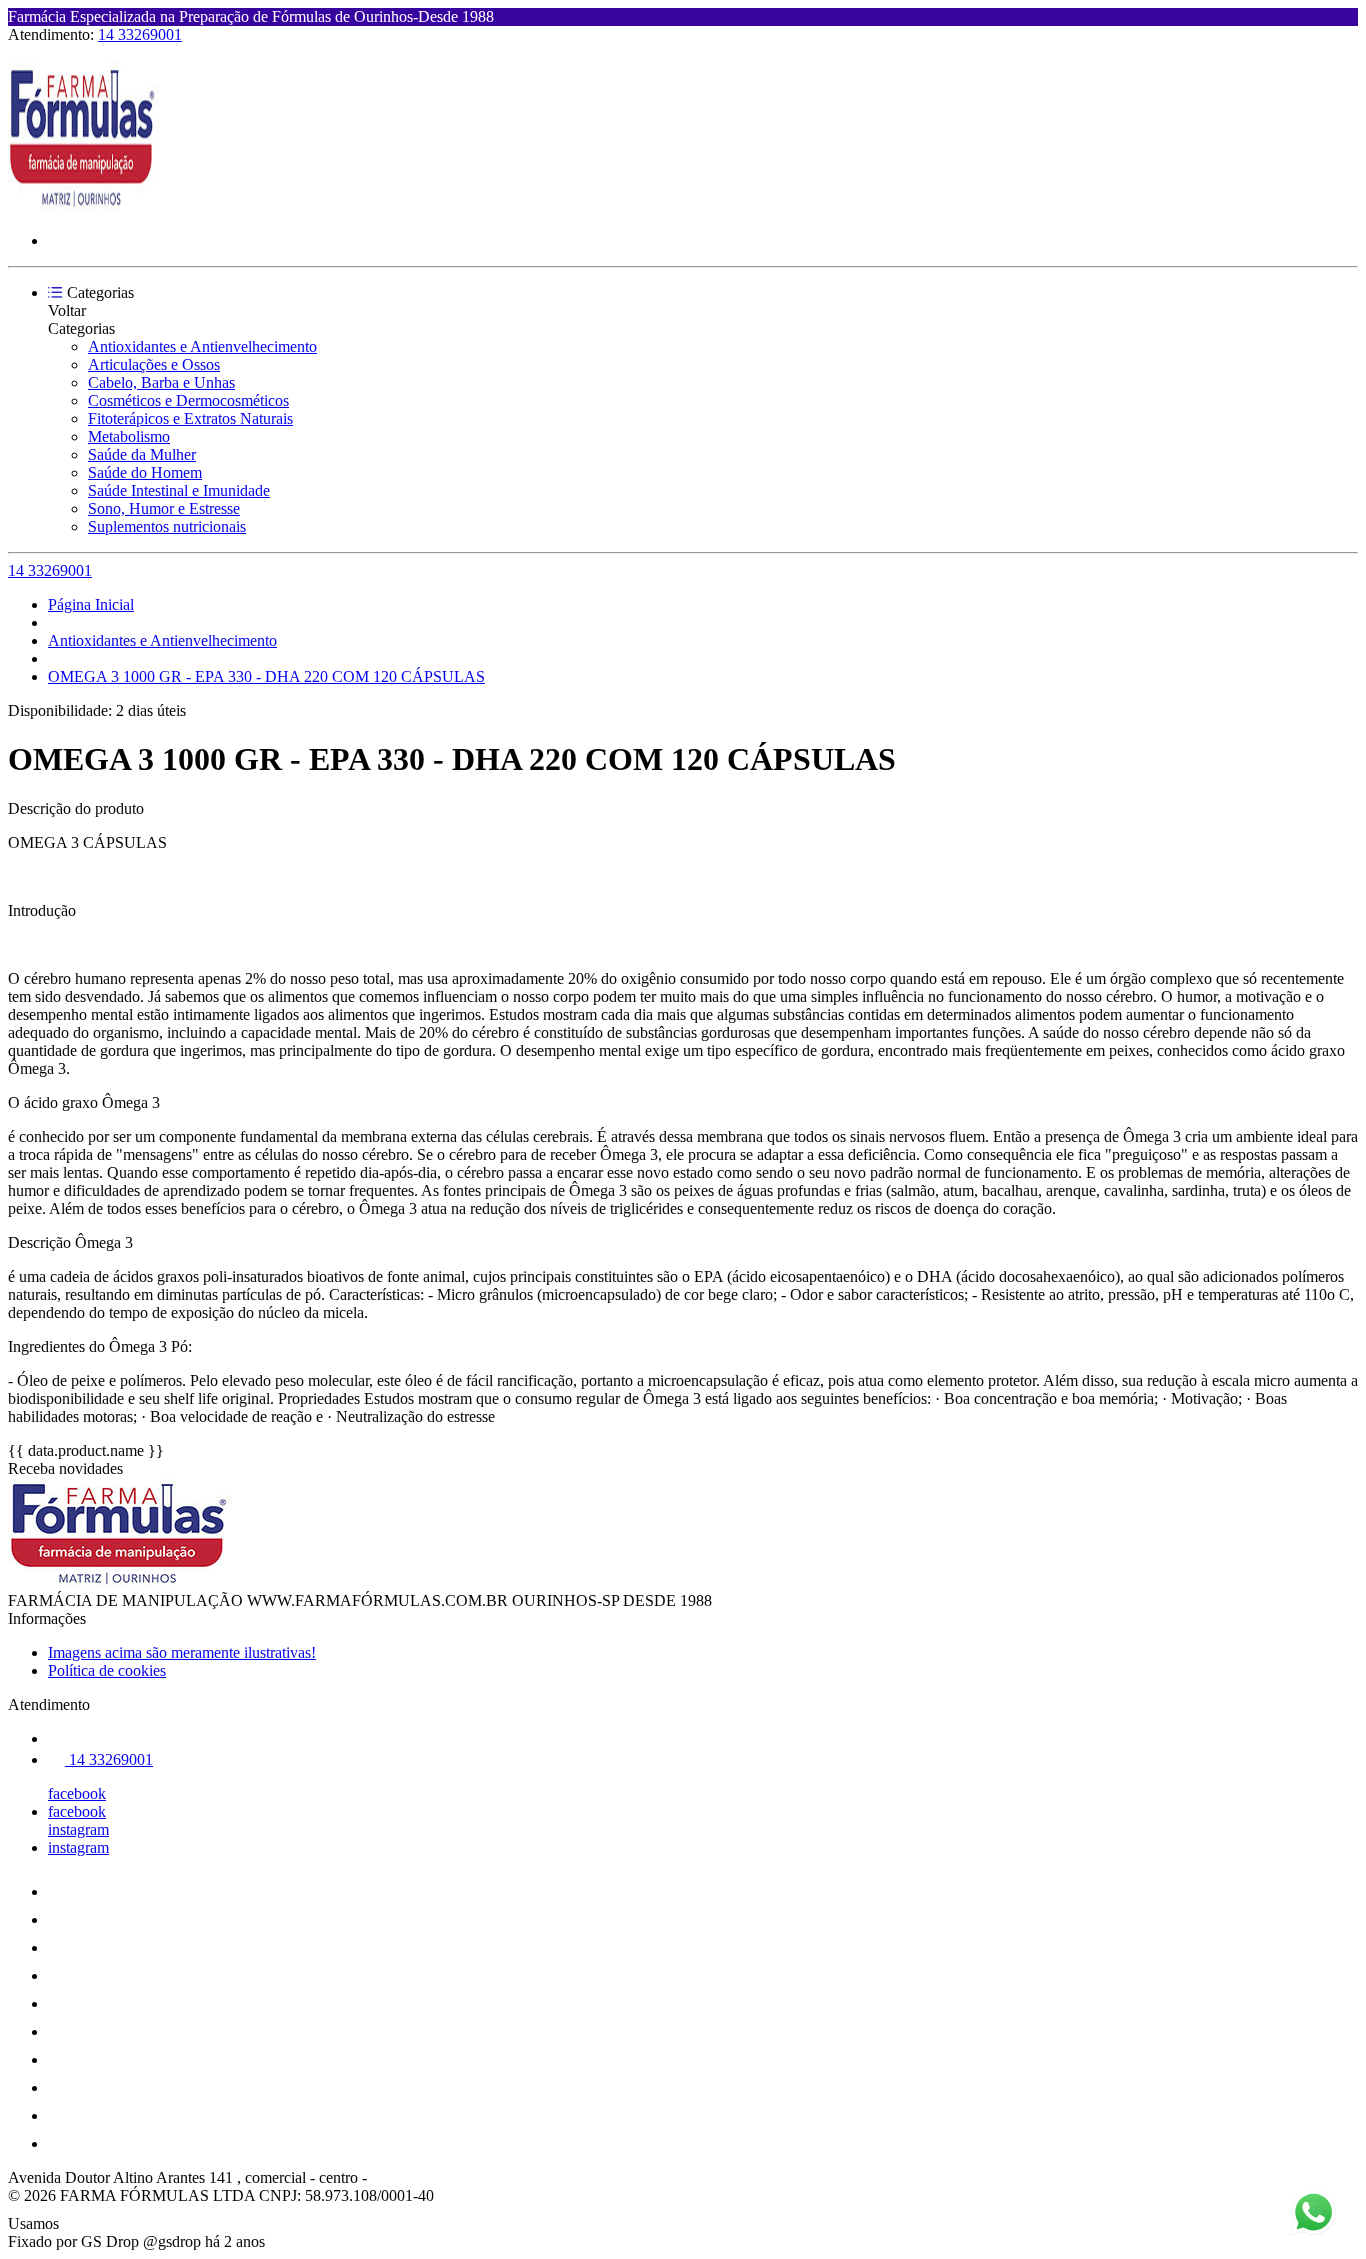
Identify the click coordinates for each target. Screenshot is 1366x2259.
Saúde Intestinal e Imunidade (179, 490)
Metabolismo (129, 436)
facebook (77, 1793)
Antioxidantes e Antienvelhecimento (202, 346)
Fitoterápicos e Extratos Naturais (190, 418)
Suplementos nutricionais (167, 526)
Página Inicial (91, 604)
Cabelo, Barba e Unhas (161, 382)
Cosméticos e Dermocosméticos (188, 400)
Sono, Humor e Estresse (164, 508)
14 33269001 (140, 34)
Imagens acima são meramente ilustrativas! (182, 1652)
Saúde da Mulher (142, 454)
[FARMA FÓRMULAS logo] (83, 206)
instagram (78, 1829)
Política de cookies (107, 1670)
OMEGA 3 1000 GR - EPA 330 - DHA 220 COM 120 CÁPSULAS (266, 676)
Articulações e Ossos (154, 364)
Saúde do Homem (145, 472)
